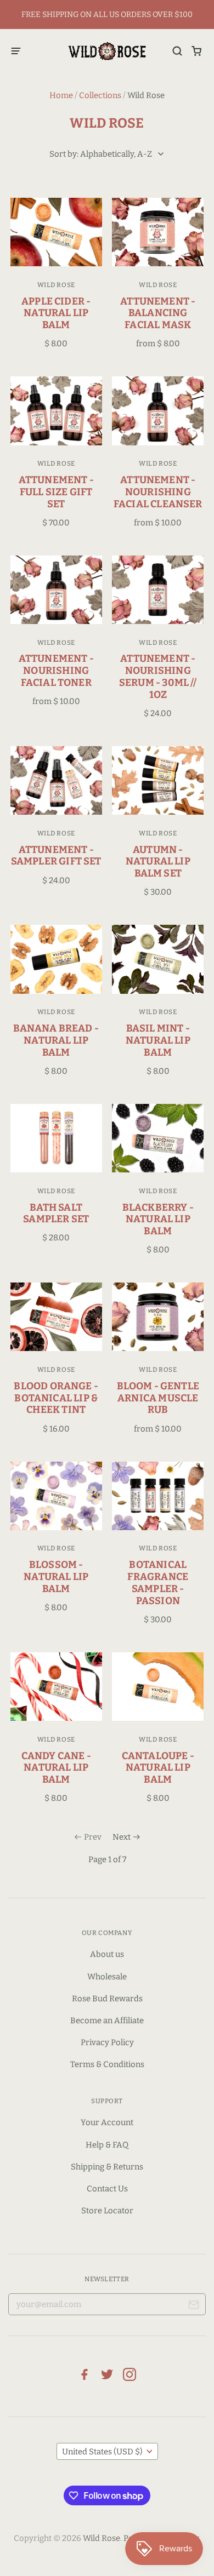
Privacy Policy (107, 2042)
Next (122, 1837)
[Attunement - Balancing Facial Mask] (158, 232)
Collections (100, 95)
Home (61, 95)
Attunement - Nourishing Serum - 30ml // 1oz (158, 676)
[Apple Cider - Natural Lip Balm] (56, 232)
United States (102, 2452)
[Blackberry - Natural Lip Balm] (158, 1138)
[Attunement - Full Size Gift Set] (56, 411)
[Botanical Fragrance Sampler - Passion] (158, 1496)
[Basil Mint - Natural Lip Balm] (158, 959)
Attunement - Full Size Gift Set (56, 492)
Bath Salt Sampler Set (56, 1213)
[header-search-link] (178, 51)
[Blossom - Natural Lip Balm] (56, 1496)
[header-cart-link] (197, 51)
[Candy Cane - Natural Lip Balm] (56, 1687)
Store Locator (107, 2211)
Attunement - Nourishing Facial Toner (56, 671)
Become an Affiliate (107, 2020)
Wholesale (107, 1977)
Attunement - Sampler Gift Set (56, 856)
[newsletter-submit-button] (193, 2307)
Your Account (107, 2122)
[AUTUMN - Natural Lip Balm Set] (158, 780)
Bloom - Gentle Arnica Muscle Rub (158, 1398)
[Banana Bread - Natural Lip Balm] (56, 959)
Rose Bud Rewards (107, 1999)
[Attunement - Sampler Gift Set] (56, 780)
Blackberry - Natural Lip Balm (158, 1220)
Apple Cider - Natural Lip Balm (56, 313)
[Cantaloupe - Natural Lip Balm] (158, 1687)
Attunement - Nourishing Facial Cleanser (158, 492)
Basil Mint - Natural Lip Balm (158, 1040)
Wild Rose (56, 285)
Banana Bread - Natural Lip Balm (56, 1040)
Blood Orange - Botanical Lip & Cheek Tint (56, 1398)
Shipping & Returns (107, 2167)
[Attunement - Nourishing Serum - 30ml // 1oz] (158, 590)
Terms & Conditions (107, 2064)
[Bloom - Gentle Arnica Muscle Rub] (158, 1317)
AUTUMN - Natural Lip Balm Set (158, 862)
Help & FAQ (107, 2145)
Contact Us (107, 2189)
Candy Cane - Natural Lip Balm (56, 1768)
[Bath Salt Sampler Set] (56, 1138)
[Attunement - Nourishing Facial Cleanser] (158, 411)
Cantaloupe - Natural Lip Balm (158, 1768)
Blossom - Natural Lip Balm (56, 1577)
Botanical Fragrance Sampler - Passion (158, 1582)
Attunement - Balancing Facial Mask (158, 313)
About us (107, 1954)
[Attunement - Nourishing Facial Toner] (56, 590)
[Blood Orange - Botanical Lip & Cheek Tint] (56, 1317)
